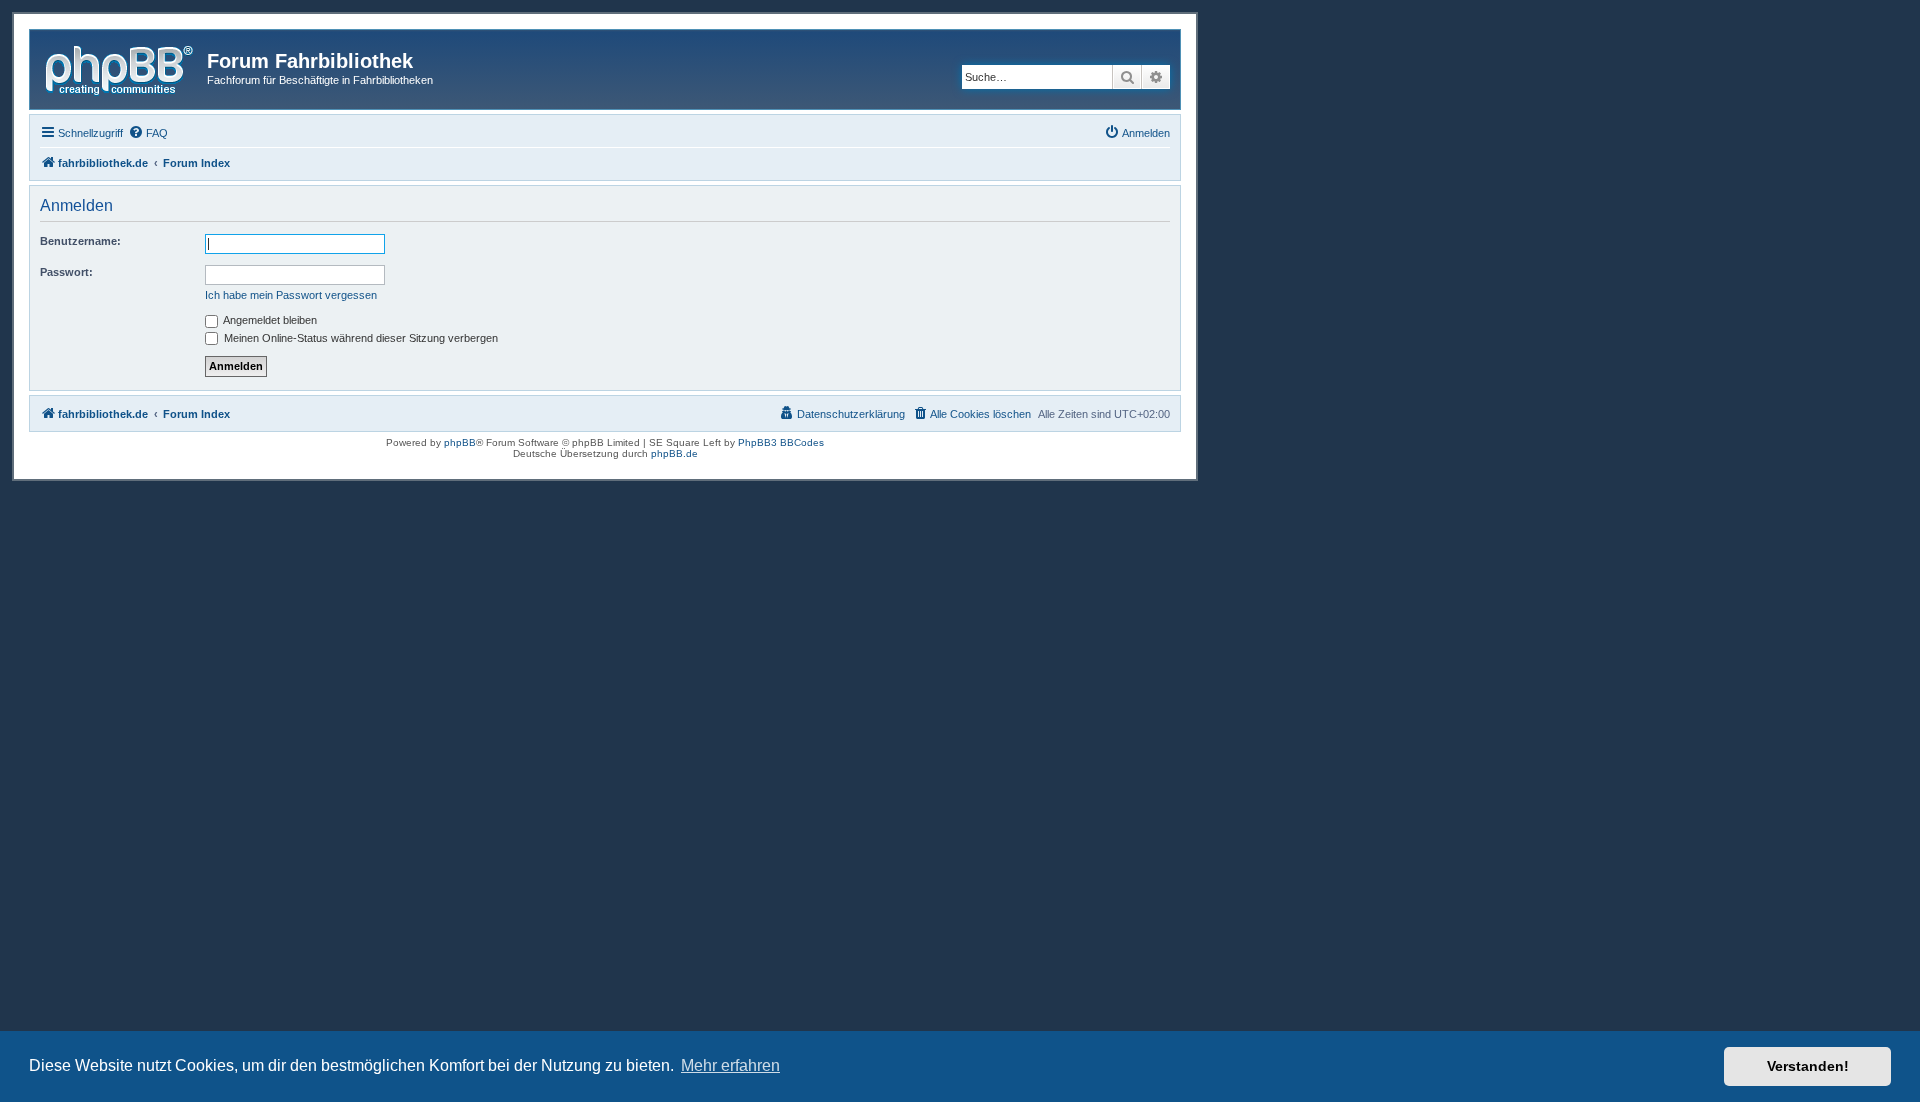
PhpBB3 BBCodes (781, 442)
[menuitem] (148, 133)
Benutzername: (80, 241)
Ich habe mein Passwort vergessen (291, 295)
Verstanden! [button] (1808, 1066)
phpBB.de (674, 453)
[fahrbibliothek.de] (121, 67)
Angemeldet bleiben (269, 320)
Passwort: (66, 272)
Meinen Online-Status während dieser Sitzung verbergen (359, 338)
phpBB (460, 442)
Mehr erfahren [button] (730, 1065)
